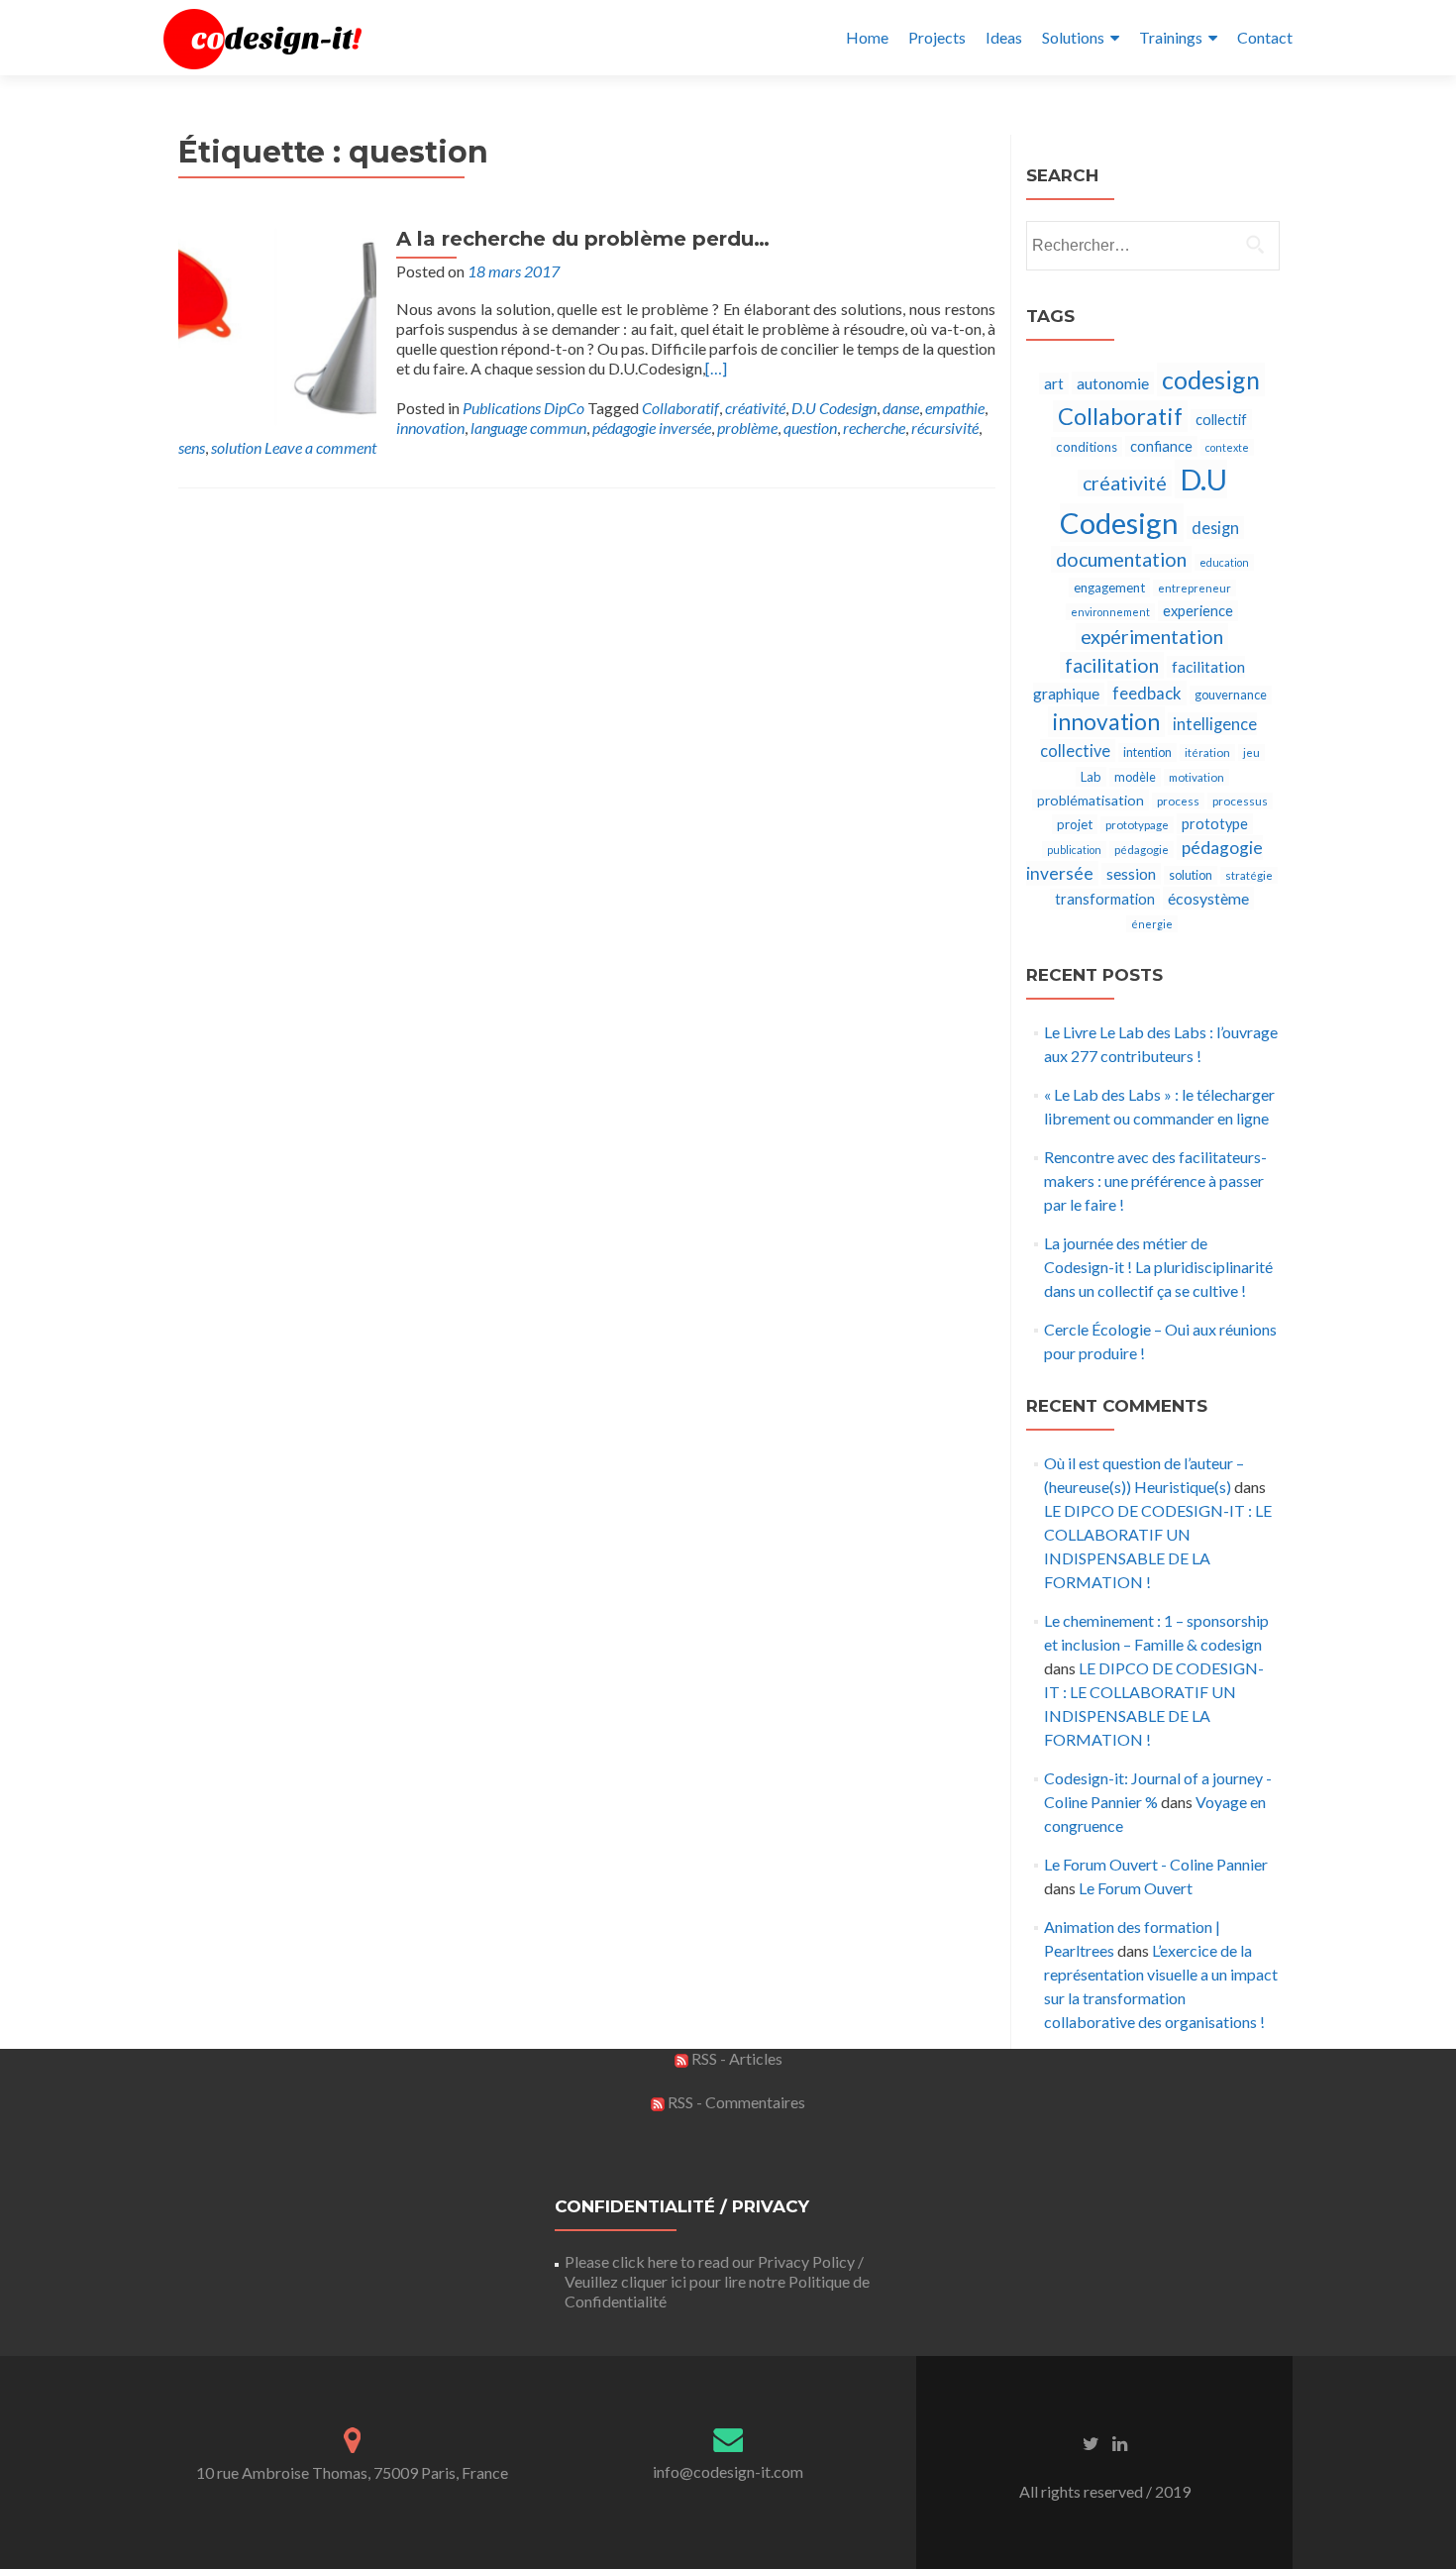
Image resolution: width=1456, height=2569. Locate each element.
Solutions (1073, 37)
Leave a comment (320, 447)
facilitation (1112, 665)
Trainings (1171, 37)
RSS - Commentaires (735, 2102)
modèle (1135, 777)
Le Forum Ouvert (1136, 1888)
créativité (755, 408)
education (1224, 562)
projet (1075, 824)
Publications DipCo (523, 408)
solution (236, 447)
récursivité (945, 428)
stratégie (1249, 875)
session (1131, 874)
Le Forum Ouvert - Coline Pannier (1156, 1864)
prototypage (1137, 825)
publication (1074, 850)
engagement (1109, 588)
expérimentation (1152, 637)
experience (1198, 611)
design (1215, 528)
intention (1147, 752)
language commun (528, 428)
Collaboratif (680, 408)
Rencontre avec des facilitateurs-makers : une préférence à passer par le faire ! (1155, 1180)
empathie (955, 408)
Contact (1265, 37)
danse (901, 408)
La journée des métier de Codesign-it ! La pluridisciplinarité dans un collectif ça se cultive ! (1158, 1267)
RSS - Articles (735, 2058)
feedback (1147, 693)
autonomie (1113, 383)
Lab (1091, 777)
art (1054, 383)
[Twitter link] (1091, 2442)
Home (867, 37)
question (810, 428)
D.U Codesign (834, 408)
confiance (1161, 446)
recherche (874, 428)
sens (192, 447)
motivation (1196, 777)
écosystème (1208, 898)
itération (1207, 752)
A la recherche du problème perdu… (583, 239)
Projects (937, 37)
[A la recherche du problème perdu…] (277, 324)
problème (747, 428)
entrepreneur (1195, 588)
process (1178, 801)
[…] (716, 368)
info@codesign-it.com (728, 2471)
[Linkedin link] (1120, 2442)
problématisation (1091, 800)
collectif (1221, 420)
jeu (1251, 752)
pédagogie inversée (652, 428)
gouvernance (1231, 695)
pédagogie (1142, 850)
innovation (430, 428)
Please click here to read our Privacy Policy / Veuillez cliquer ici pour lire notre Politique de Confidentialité (717, 2281)
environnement (1110, 612)
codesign (1211, 379)
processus (1240, 801)
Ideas (1004, 37)
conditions (1087, 447)
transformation (1105, 899)
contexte (1227, 447)
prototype (1215, 824)
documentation (1121, 559)
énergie (1152, 924)
